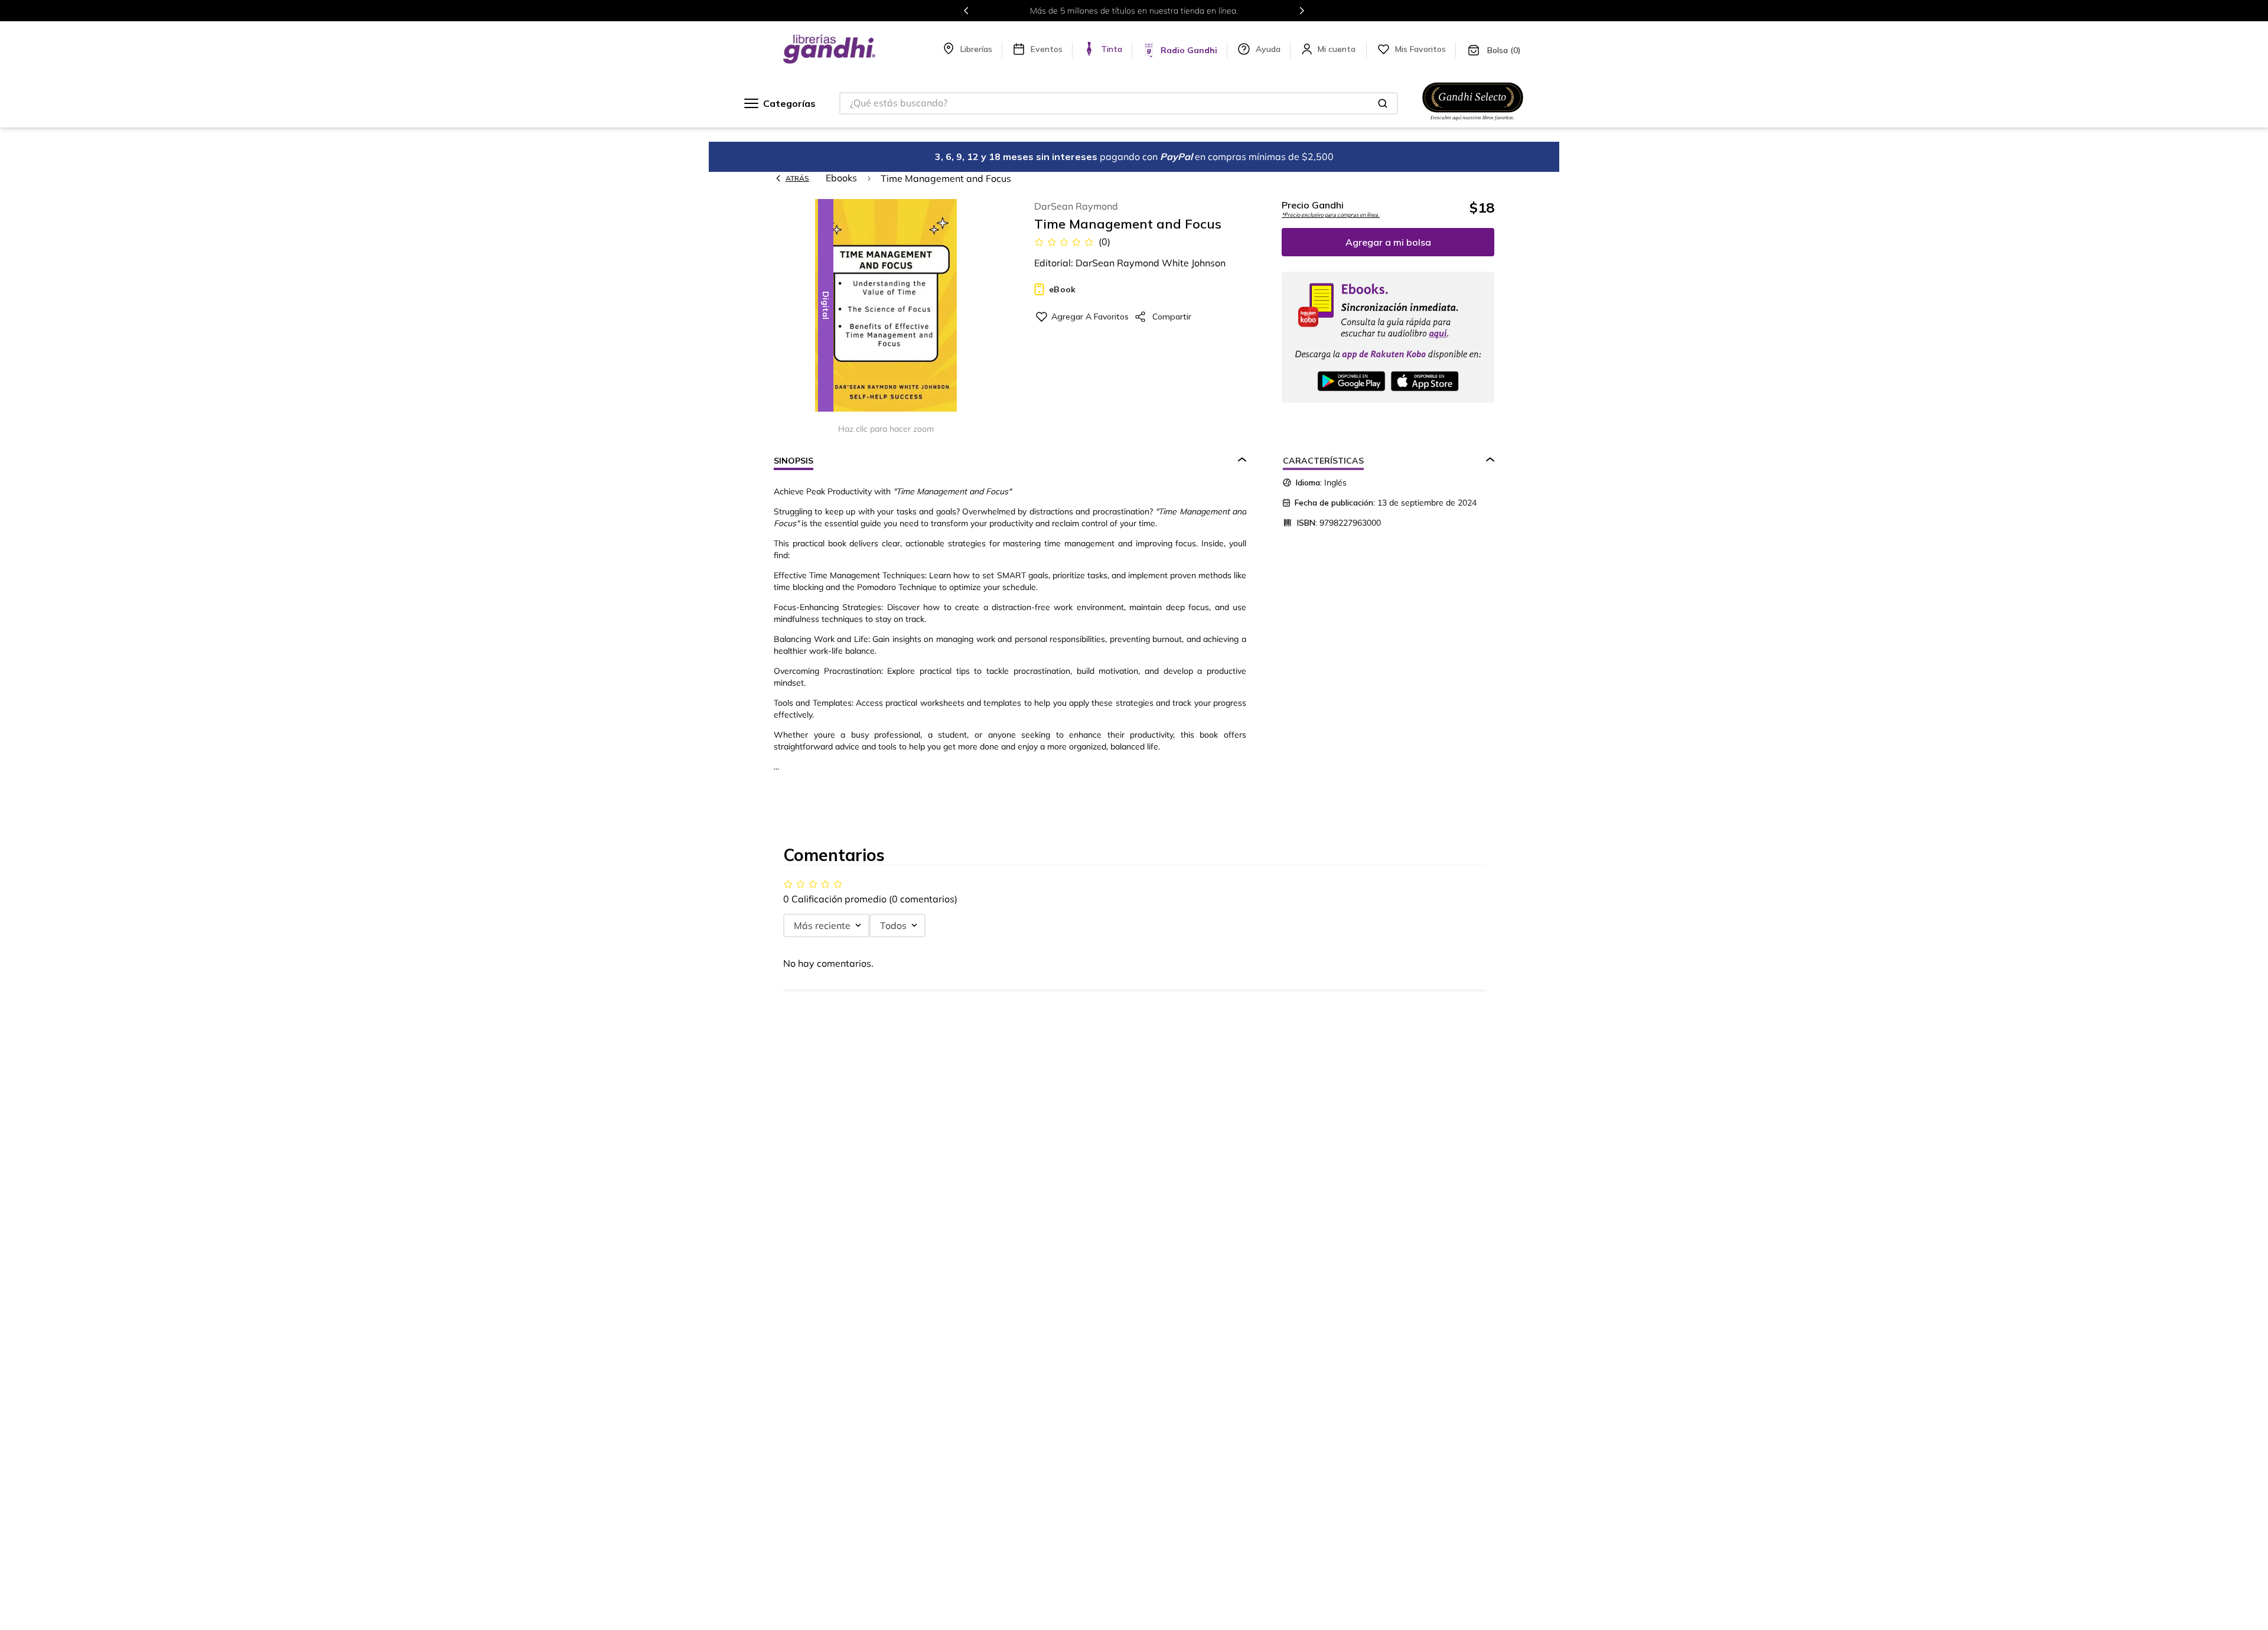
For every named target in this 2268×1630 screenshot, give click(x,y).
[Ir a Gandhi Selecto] (1473, 122)
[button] (886, 306)
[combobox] (1119, 103)
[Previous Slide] (966, 11)
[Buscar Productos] (1383, 103)
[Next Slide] (1302, 11)
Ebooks (841, 178)
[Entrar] (1338, 49)
